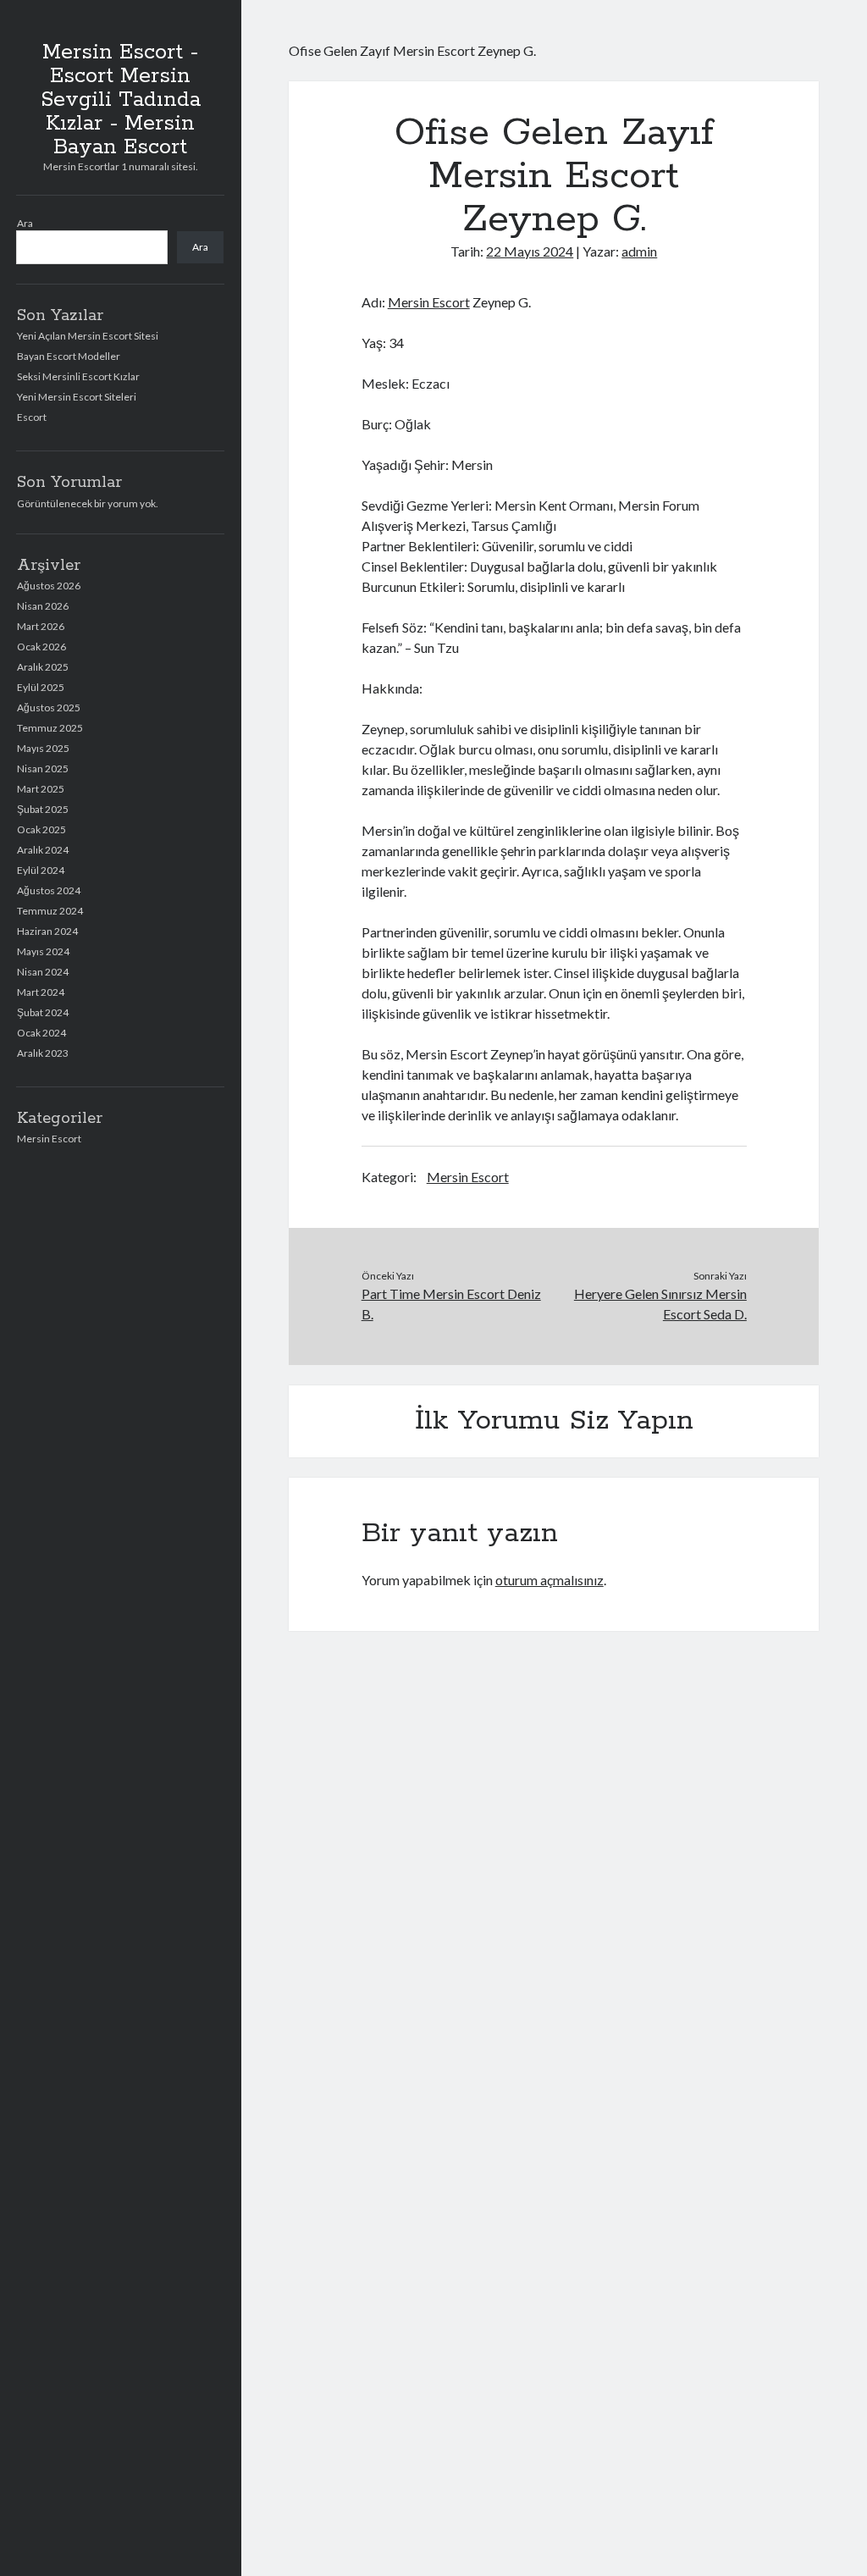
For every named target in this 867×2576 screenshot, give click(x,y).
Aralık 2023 (43, 1053)
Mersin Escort (49, 1139)
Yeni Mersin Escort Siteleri (77, 397)
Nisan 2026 (43, 606)
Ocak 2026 (41, 647)
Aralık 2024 (43, 850)
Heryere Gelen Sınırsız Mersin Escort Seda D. (660, 1304)
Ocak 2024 (41, 1033)
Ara (25, 223)
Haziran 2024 (47, 931)
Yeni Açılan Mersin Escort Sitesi (88, 336)
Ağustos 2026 (49, 586)
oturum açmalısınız (549, 1580)
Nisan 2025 (43, 768)
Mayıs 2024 (43, 951)
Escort (32, 417)
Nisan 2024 (43, 972)
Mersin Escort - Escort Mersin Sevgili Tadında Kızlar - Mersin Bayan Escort (121, 100)
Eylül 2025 (41, 687)
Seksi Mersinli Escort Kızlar (78, 376)
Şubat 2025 (43, 809)
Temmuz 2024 (50, 911)
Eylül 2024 (41, 870)
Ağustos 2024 (49, 890)
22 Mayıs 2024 (530, 251)
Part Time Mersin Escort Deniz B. (451, 1304)
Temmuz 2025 (50, 728)
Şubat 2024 (43, 1012)
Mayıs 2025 (43, 748)
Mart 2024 (41, 992)
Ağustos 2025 (49, 708)
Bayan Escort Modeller (69, 356)
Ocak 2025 (41, 829)
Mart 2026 (41, 626)
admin (639, 251)
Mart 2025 (41, 789)
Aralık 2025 (43, 667)
